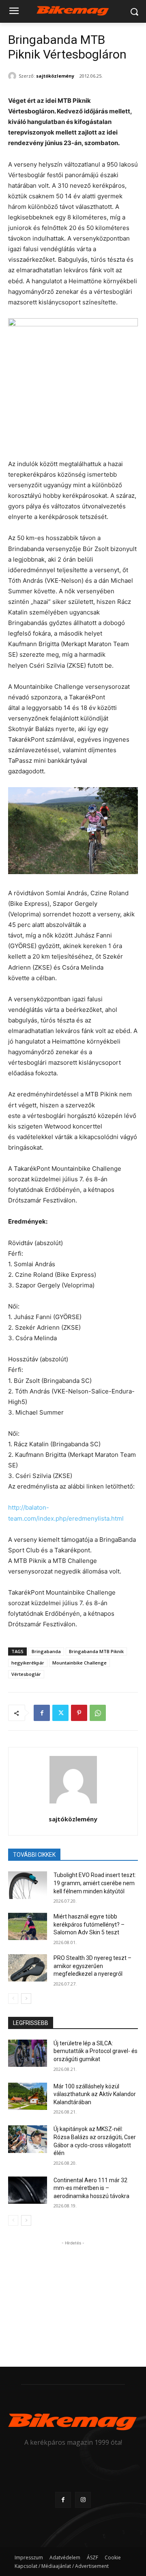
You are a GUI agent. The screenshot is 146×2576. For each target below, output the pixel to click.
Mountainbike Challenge (79, 1663)
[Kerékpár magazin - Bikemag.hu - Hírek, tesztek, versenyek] (73, 10)
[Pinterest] (79, 1713)
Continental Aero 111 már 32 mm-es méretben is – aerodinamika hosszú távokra (91, 2188)
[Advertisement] (73, 2298)
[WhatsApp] (98, 1713)
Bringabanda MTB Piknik (96, 1651)
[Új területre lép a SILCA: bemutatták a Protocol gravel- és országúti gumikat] (28, 2053)
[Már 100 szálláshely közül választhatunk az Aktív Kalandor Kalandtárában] (28, 2096)
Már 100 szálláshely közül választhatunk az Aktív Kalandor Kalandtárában (95, 2094)
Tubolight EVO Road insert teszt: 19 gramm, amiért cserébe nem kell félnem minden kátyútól (95, 1883)
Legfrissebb (31, 2023)
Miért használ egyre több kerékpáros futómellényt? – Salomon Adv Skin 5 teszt (89, 1924)
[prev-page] (13, 1999)
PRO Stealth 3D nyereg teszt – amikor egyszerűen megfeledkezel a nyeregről (92, 1966)
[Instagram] (83, 2500)
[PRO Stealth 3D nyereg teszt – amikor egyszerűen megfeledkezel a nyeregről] (28, 1968)
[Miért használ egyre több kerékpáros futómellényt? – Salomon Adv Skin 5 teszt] (28, 1926)
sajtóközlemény (55, 76)
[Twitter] (60, 1713)
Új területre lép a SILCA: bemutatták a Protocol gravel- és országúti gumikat (96, 2051)
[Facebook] (42, 1713)
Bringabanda (46, 1651)
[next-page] (26, 1999)
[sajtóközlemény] (13, 76)
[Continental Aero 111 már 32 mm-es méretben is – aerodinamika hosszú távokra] (28, 2190)
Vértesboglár (26, 1674)
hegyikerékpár (28, 1663)
